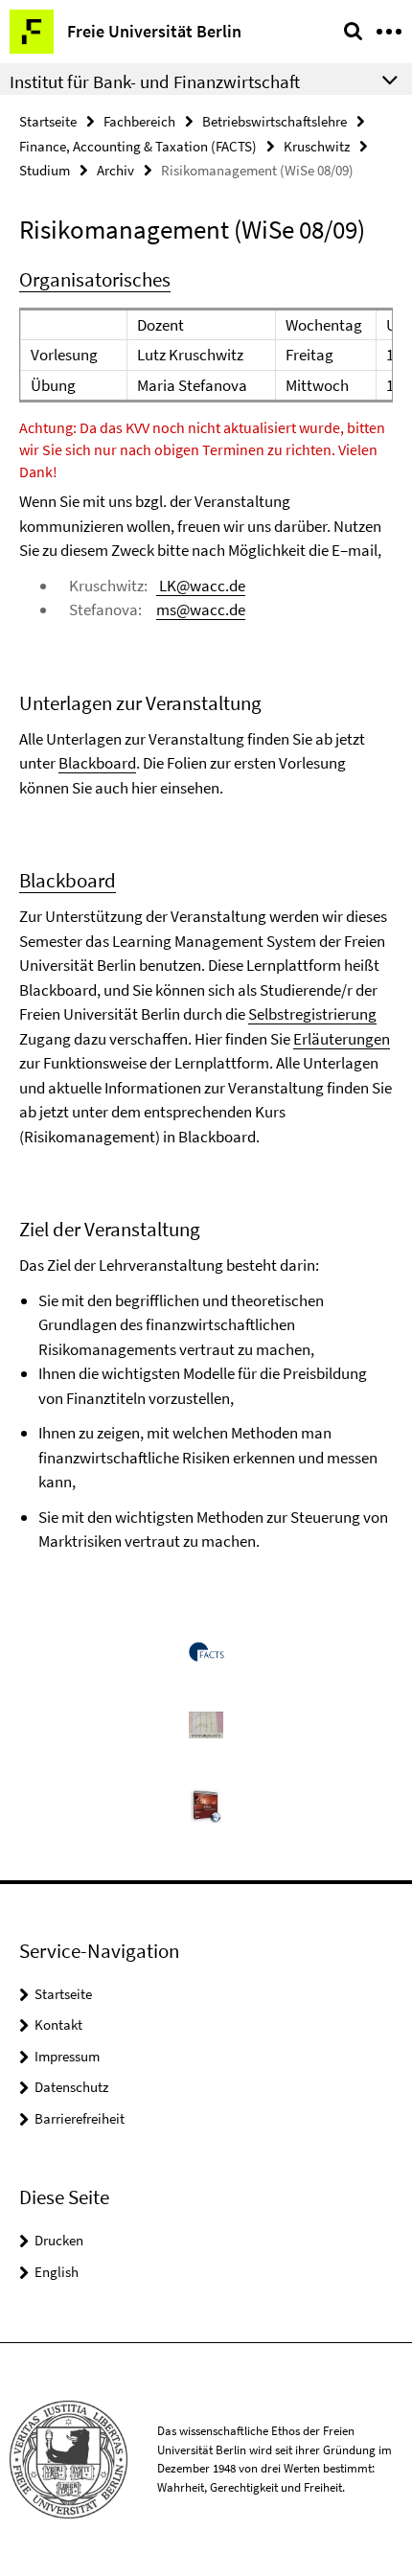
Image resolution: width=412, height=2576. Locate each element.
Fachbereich (139, 121)
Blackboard (97, 763)
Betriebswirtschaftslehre (275, 121)
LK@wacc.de (201, 586)
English (57, 2272)
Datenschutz (71, 2087)
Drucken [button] (59, 2240)
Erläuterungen (342, 1039)
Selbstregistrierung (312, 1014)
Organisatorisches (95, 279)
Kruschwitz (317, 146)
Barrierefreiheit (80, 2118)
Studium (45, 170)
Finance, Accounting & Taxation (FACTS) (138, 146)
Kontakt (58, 2024)
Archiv (115, 170)
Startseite (48, 121)
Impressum (67, 2056)
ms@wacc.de (201, 609)
